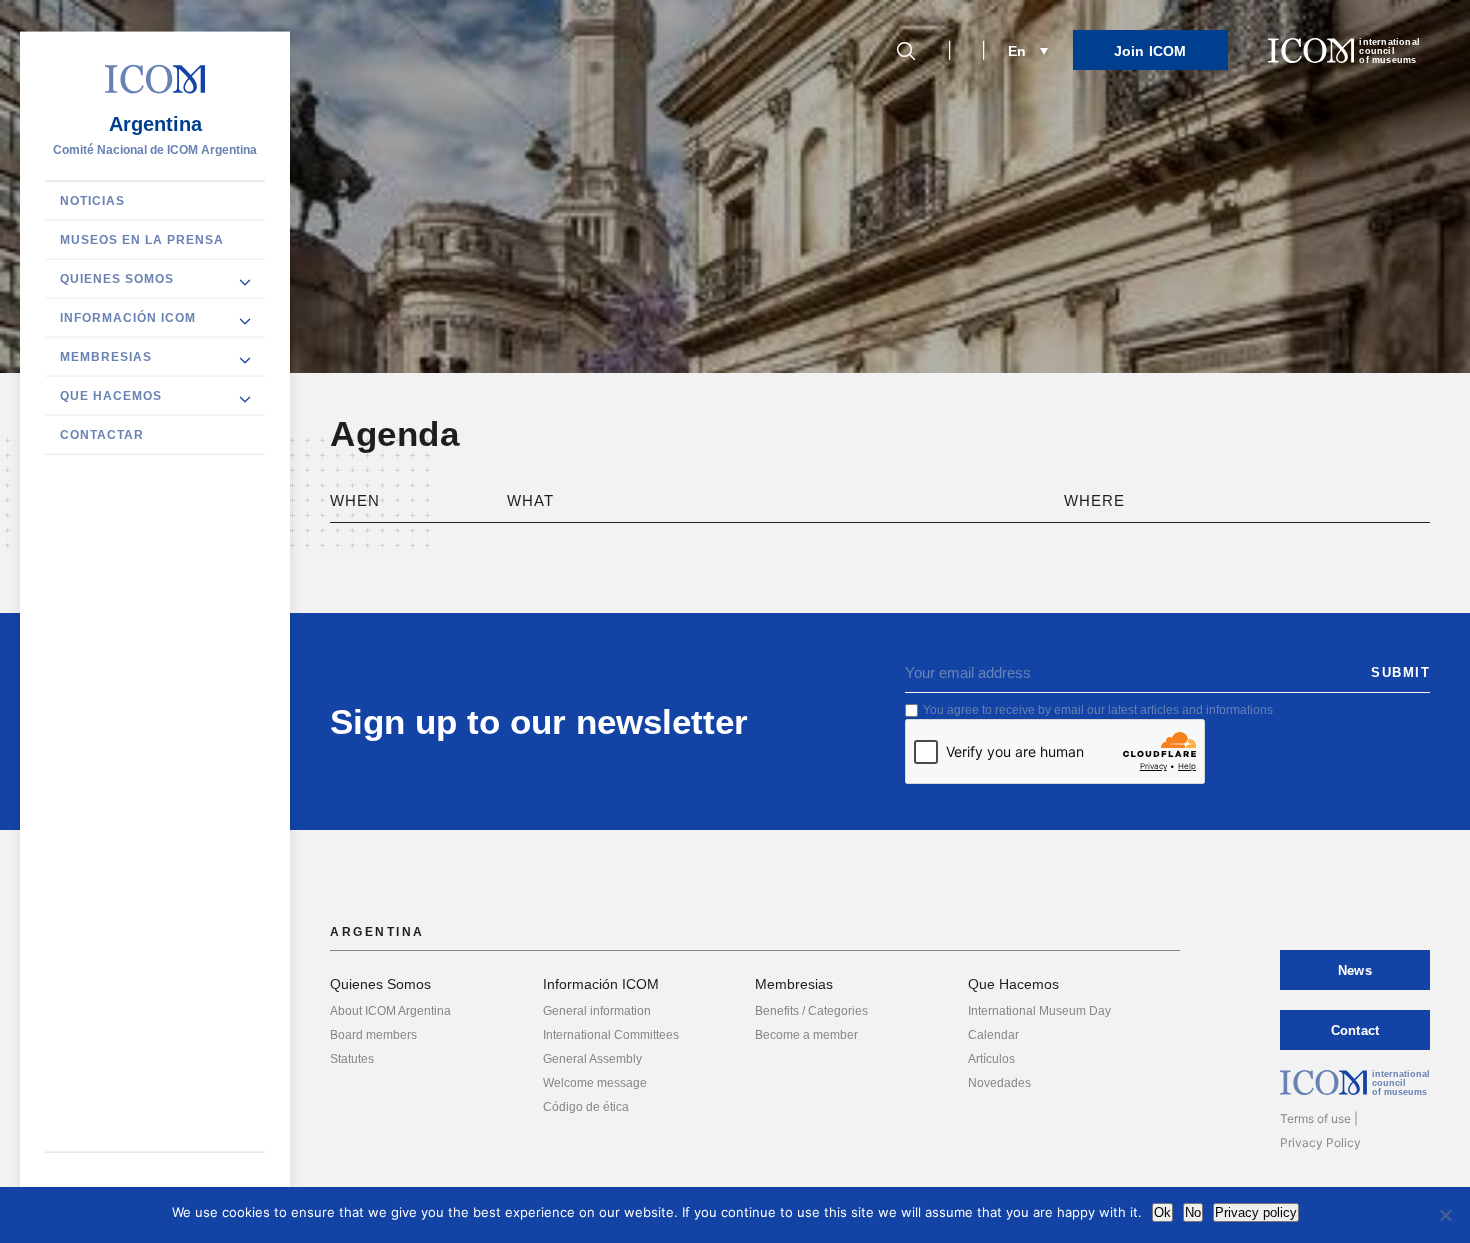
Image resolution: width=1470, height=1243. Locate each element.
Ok (1162, 1212)
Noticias (92, 200)
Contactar (102, 434)
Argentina (155, 123)
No (1193, 1212)
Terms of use (1315, 1118)
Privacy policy (1256, 1212)
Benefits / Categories (811, 1011)
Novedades (999, 1083)
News (1355, 970)
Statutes (352, 1059)
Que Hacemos (111, 395)
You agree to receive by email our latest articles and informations (1098, 710)
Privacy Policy (1320, 1142)
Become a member (806, 1035)
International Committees (611, 1035)
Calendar (993, 1035)
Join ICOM (1150, 51)
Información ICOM (128, 317)
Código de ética (586, 1107)
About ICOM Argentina (390, 1011)
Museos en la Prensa (142, 239)
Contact (1355, 1030)
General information (597, 1011)
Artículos (991, 1059)
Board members (373, 1035)
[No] (1445, 1215)
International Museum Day (1039, 1011)
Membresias (106, 356)
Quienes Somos (117, 278)
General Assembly (592, 1059)
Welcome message (595, 1083)
